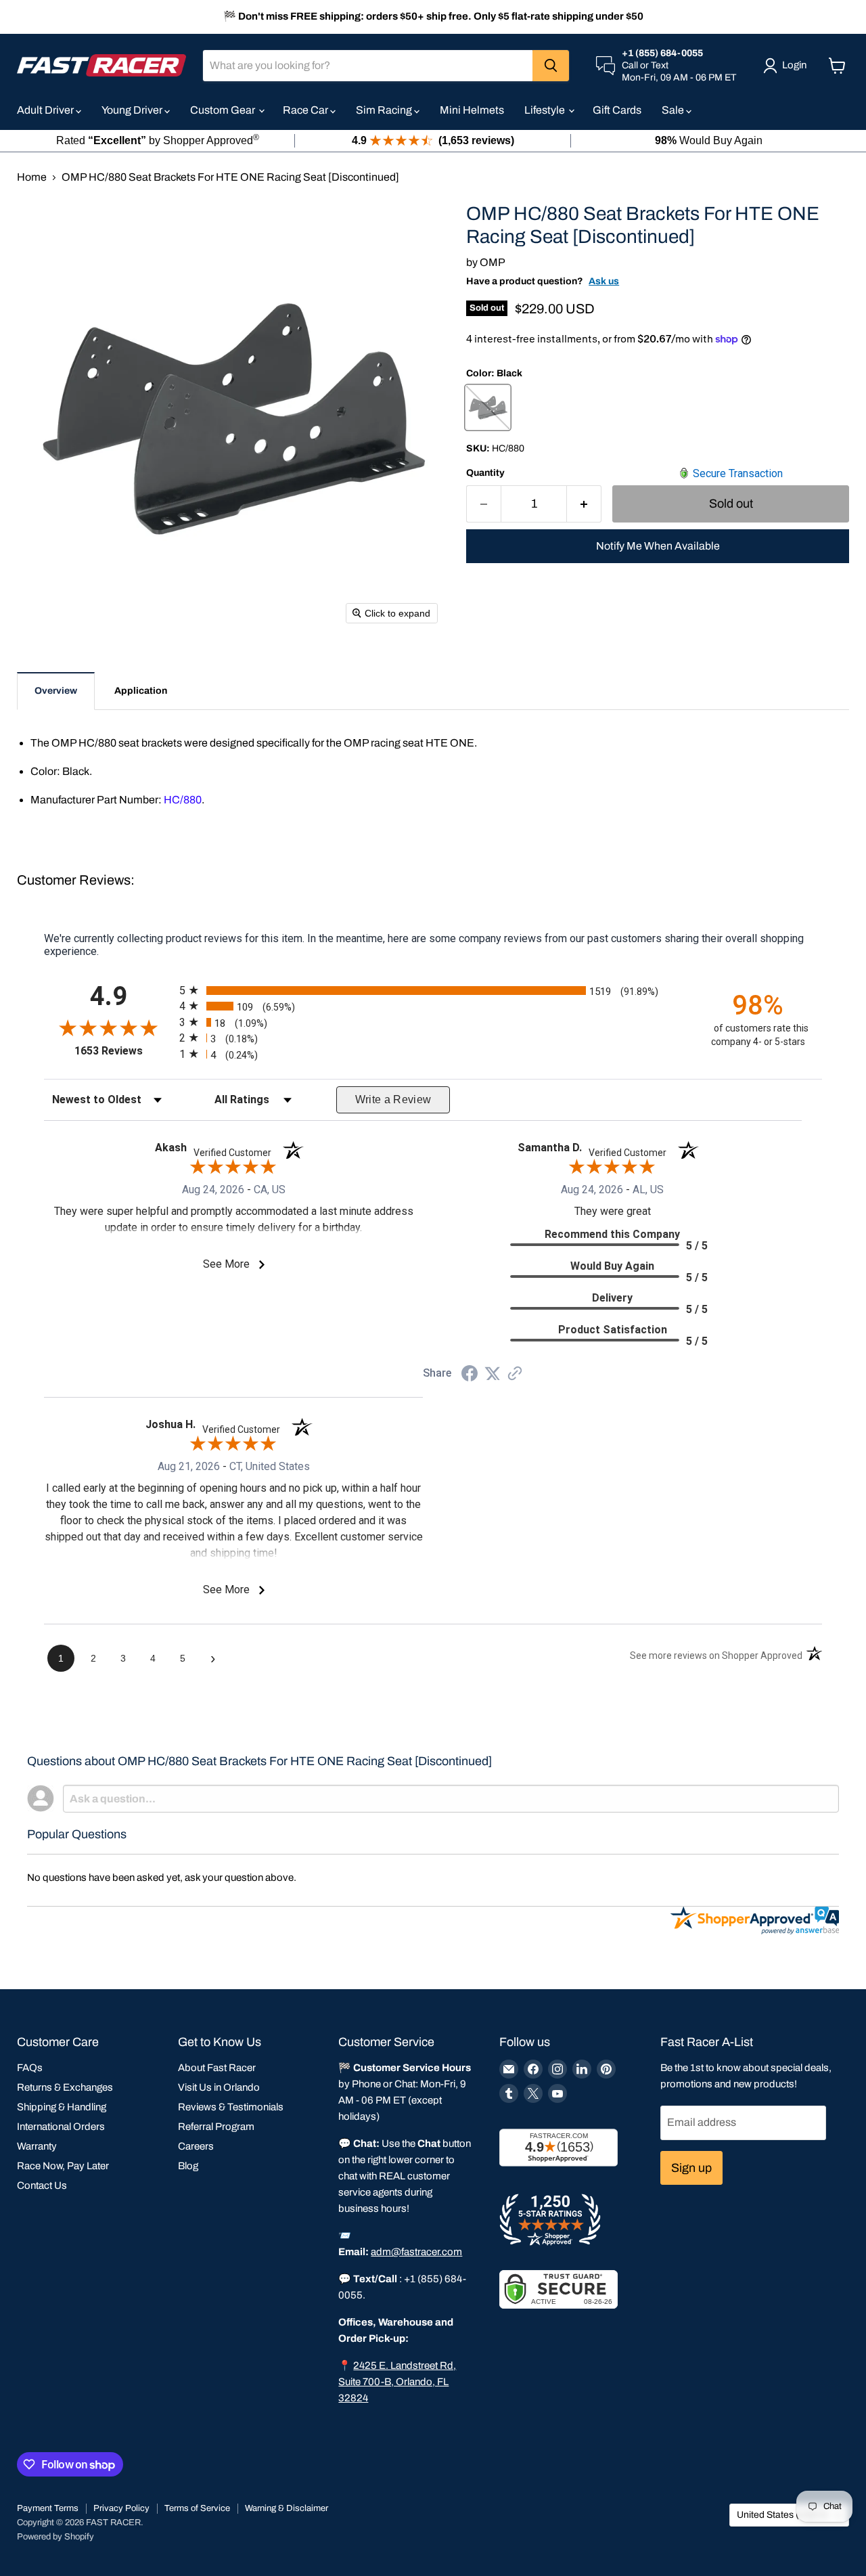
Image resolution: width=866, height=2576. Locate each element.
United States (783, 2515)
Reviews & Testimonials (231, 2107)
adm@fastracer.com (416, 2252)
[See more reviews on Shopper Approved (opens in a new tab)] (515, 1374)
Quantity (485, 473)
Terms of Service (197, 2508)
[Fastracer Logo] (101, 65)
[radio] (433, 990)
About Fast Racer (217, 2068)
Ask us (604, 281)
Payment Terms (48, 2508)
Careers (196, 2146)
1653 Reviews (123, 1051)
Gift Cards (617, 110)
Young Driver (133, 110)
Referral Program (216, 2127)
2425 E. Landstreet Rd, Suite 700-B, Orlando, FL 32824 (397, 2382)
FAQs (30, 2068)
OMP (493, 262)
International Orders (61, 2127)
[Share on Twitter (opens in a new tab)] (493, 1374)
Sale (674, 110)
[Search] (551, 66)
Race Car (306, 110)
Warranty (37, 2146)
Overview (56, 691)
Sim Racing (385, 110)
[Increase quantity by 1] (584, 504)
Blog (188, 2166)
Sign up (691, 2168)
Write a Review (393, 1100)
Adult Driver (46, 110)
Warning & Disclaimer (287, 2508)
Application (141, 691)
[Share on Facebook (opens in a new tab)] (470, 1375)
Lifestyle (546, 110)
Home (32, 177)
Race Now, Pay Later (63, 2166)
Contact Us (42, 2185)
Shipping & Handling (62, 2107)
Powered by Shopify (55, 2537)
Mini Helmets (472, 110)
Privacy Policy (121, 2508)
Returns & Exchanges (65, 2087)
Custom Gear (224, 110)
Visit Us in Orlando (219, 2087)
